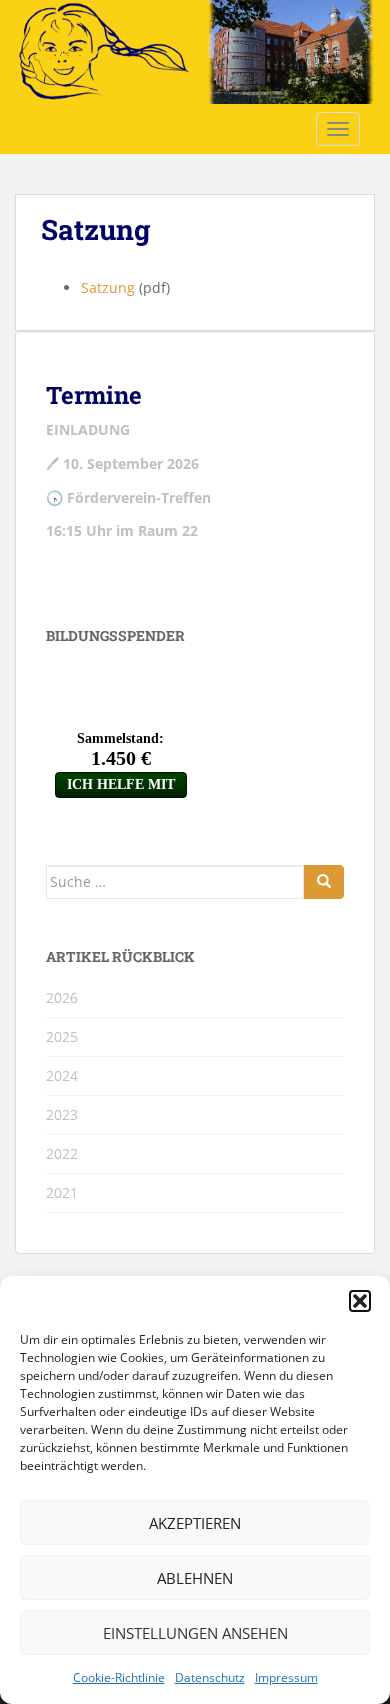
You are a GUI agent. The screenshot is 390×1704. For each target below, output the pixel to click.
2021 (62, 1192)
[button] (360, 1301)
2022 (62, 1153)
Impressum (286, 1677)
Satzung (108, 287)
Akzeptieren (195, 1523)
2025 (62, 1036)
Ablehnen (195, 1578)
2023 (62, 1114)
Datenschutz (210, 1677)
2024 (62, 1075)
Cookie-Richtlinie (119, 1677)
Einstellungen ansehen (195, 1633)
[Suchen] (324, 882)
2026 (62, 997)
